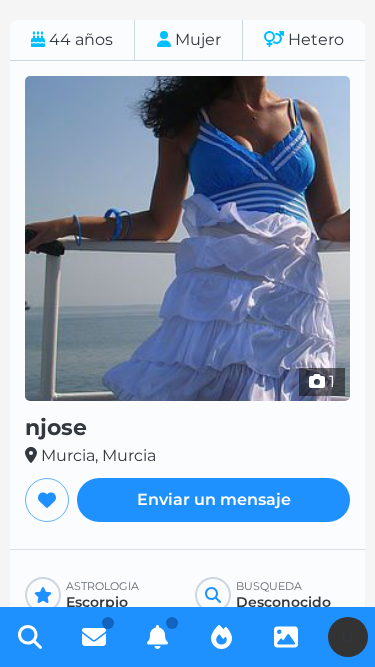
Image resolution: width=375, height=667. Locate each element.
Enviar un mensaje (214, 499)
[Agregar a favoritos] (47, 500)
